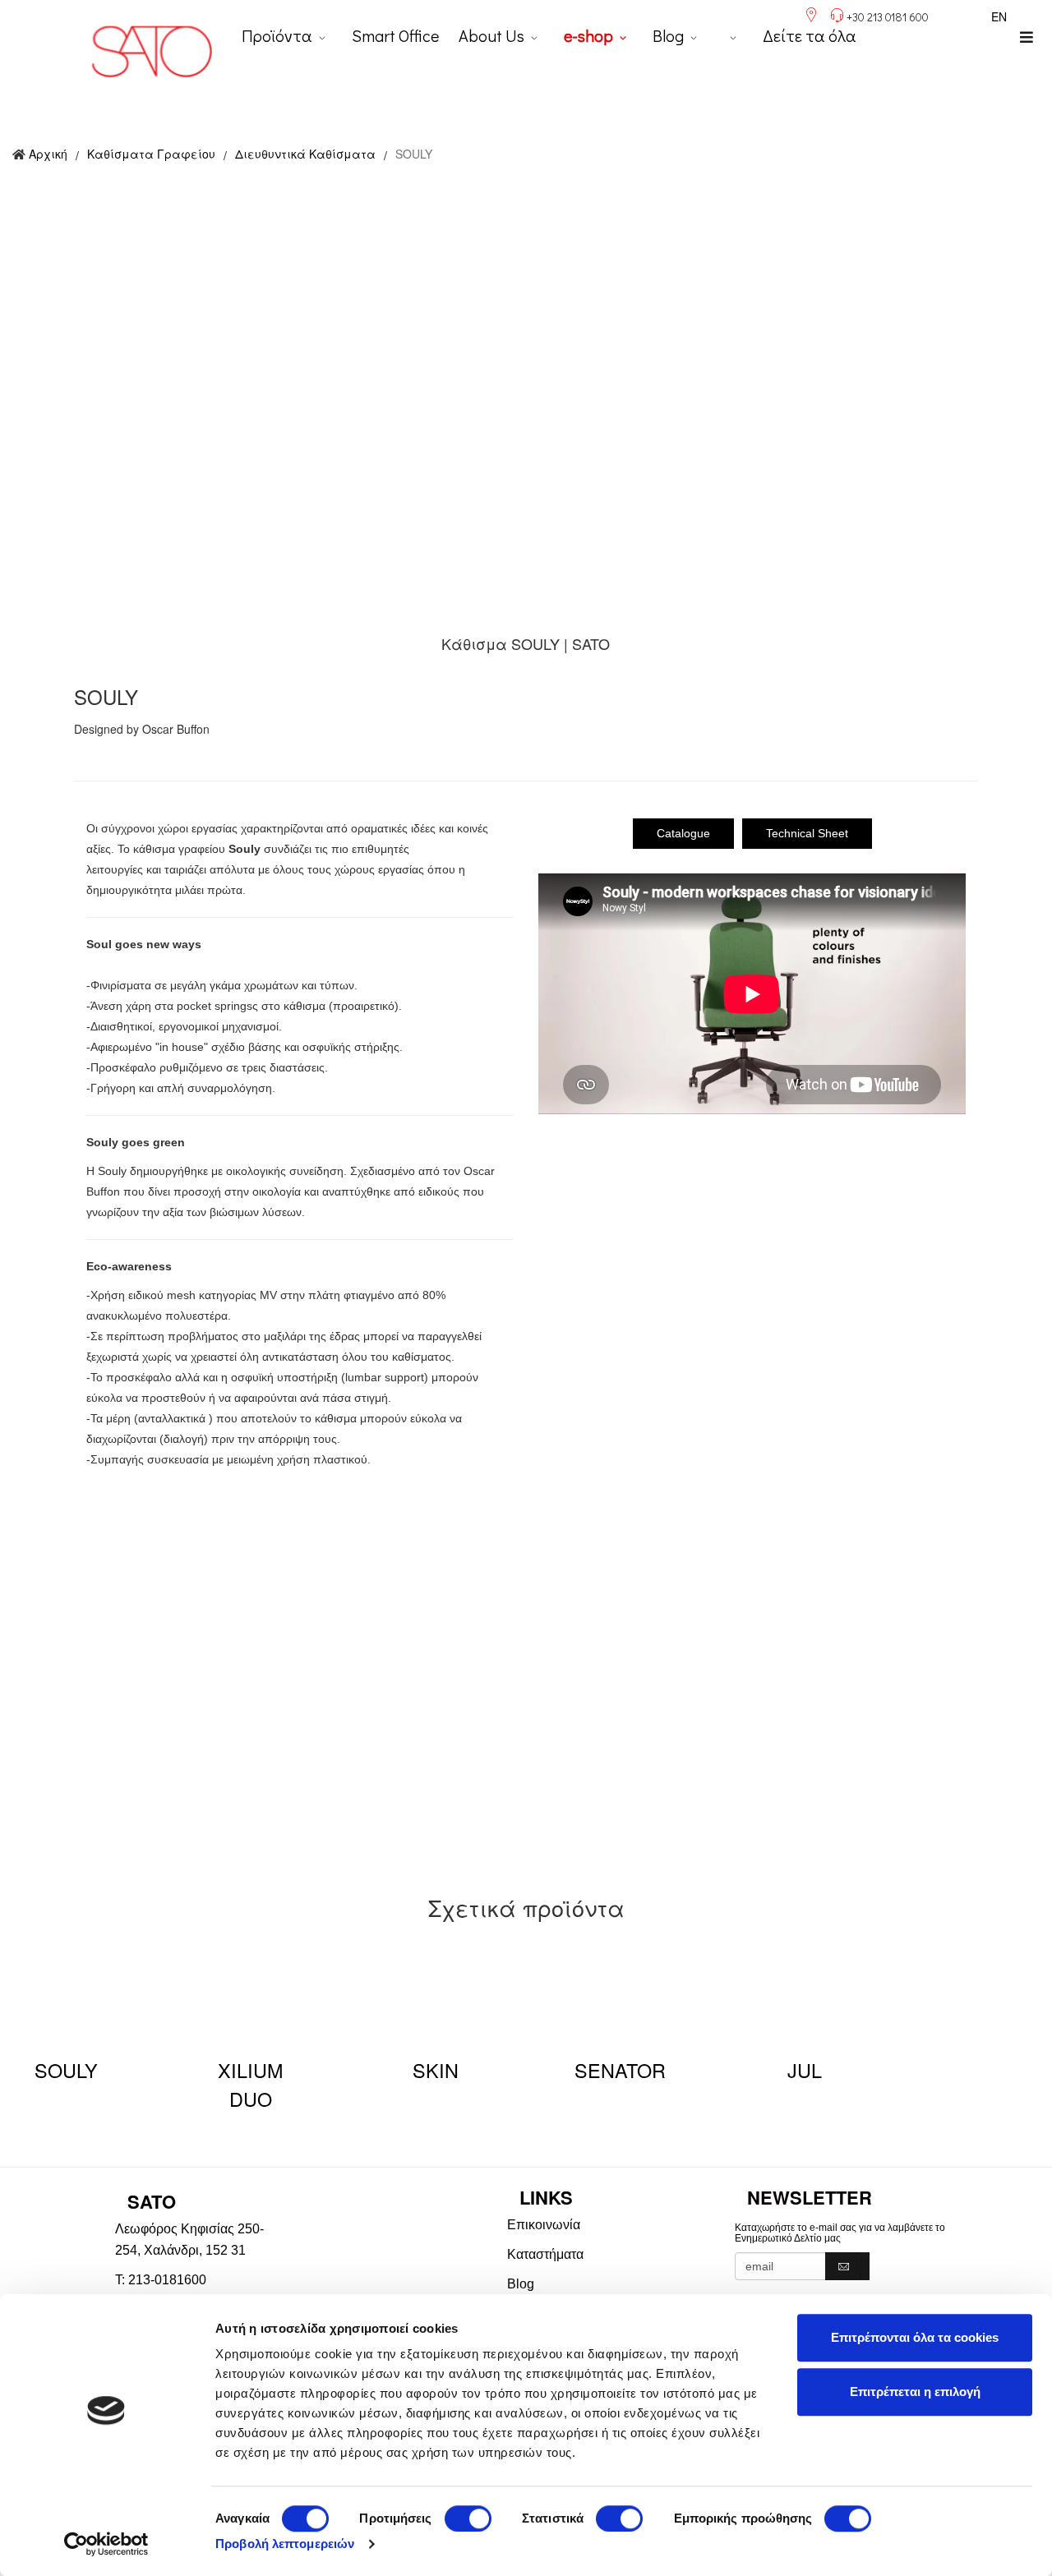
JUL (805, 2070)
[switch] (468, 2518)
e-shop (588, 35)
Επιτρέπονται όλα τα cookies (915, 2337)
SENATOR (620, 2070)
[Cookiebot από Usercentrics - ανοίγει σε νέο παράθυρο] (106, 2544)
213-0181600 (167, 2280)
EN (999, 16)
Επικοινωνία (544, 2225)
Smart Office (395, 35)
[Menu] (1027, 37)
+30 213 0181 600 (888, 17)
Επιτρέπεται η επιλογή (915, 2392)
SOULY (66, 2070)
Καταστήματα (545, 2254)
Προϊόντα (277, 35)
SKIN (436, 2070)
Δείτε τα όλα (810, 35)
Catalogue (683, 833)
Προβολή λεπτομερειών (285, 2544)
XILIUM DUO (250, 2084)
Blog (668, 35)
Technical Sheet (807, 833)
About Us (491, 35)
